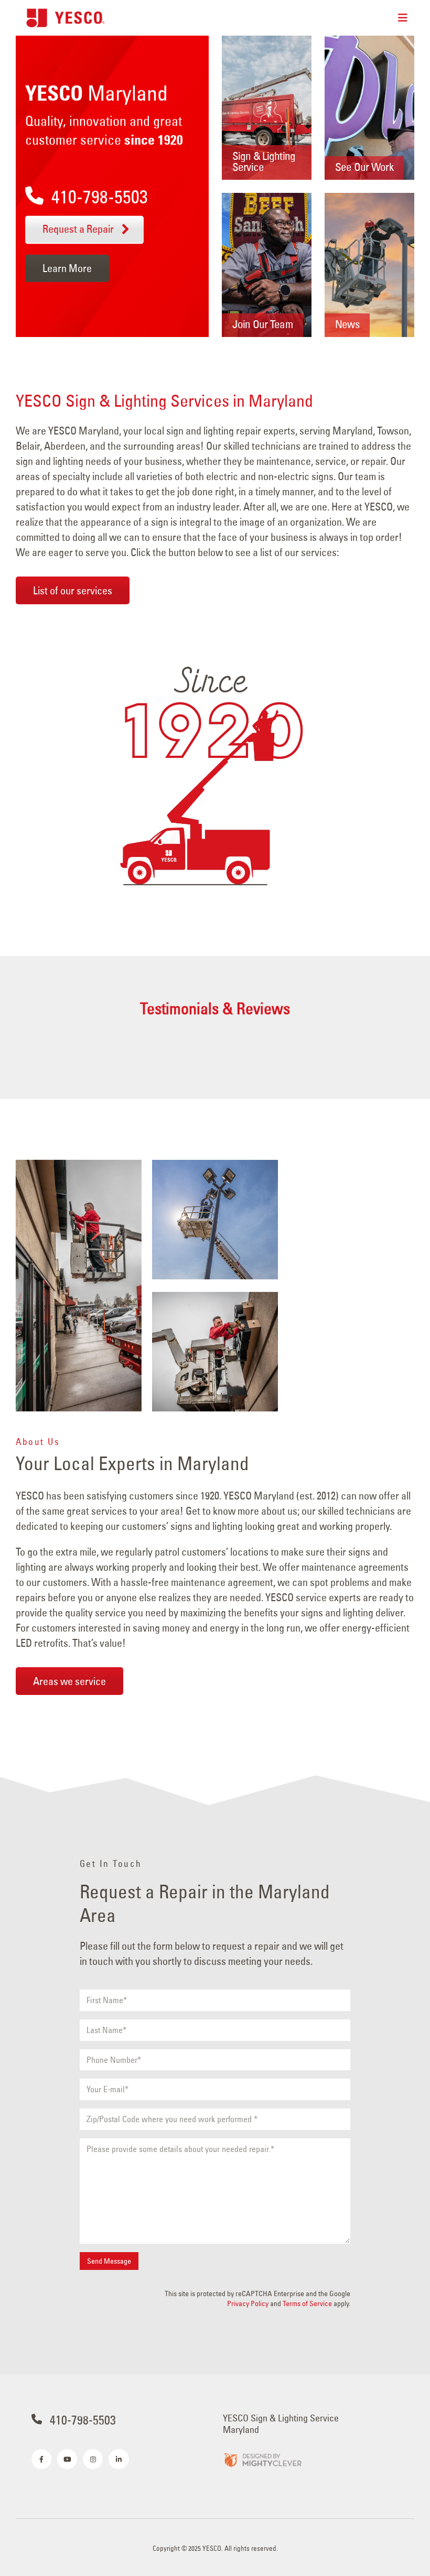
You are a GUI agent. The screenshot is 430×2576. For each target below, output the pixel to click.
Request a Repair (79, 229)
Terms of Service (307, 2303)
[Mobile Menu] (403, 18)
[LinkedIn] (119, 2459)
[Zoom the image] (262, 2459)
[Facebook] (41, 2459)
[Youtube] (67, 2459)
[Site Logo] (66, 18)
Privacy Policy (248, 2303)
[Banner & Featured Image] (267, 108)
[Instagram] (93, 2459)
